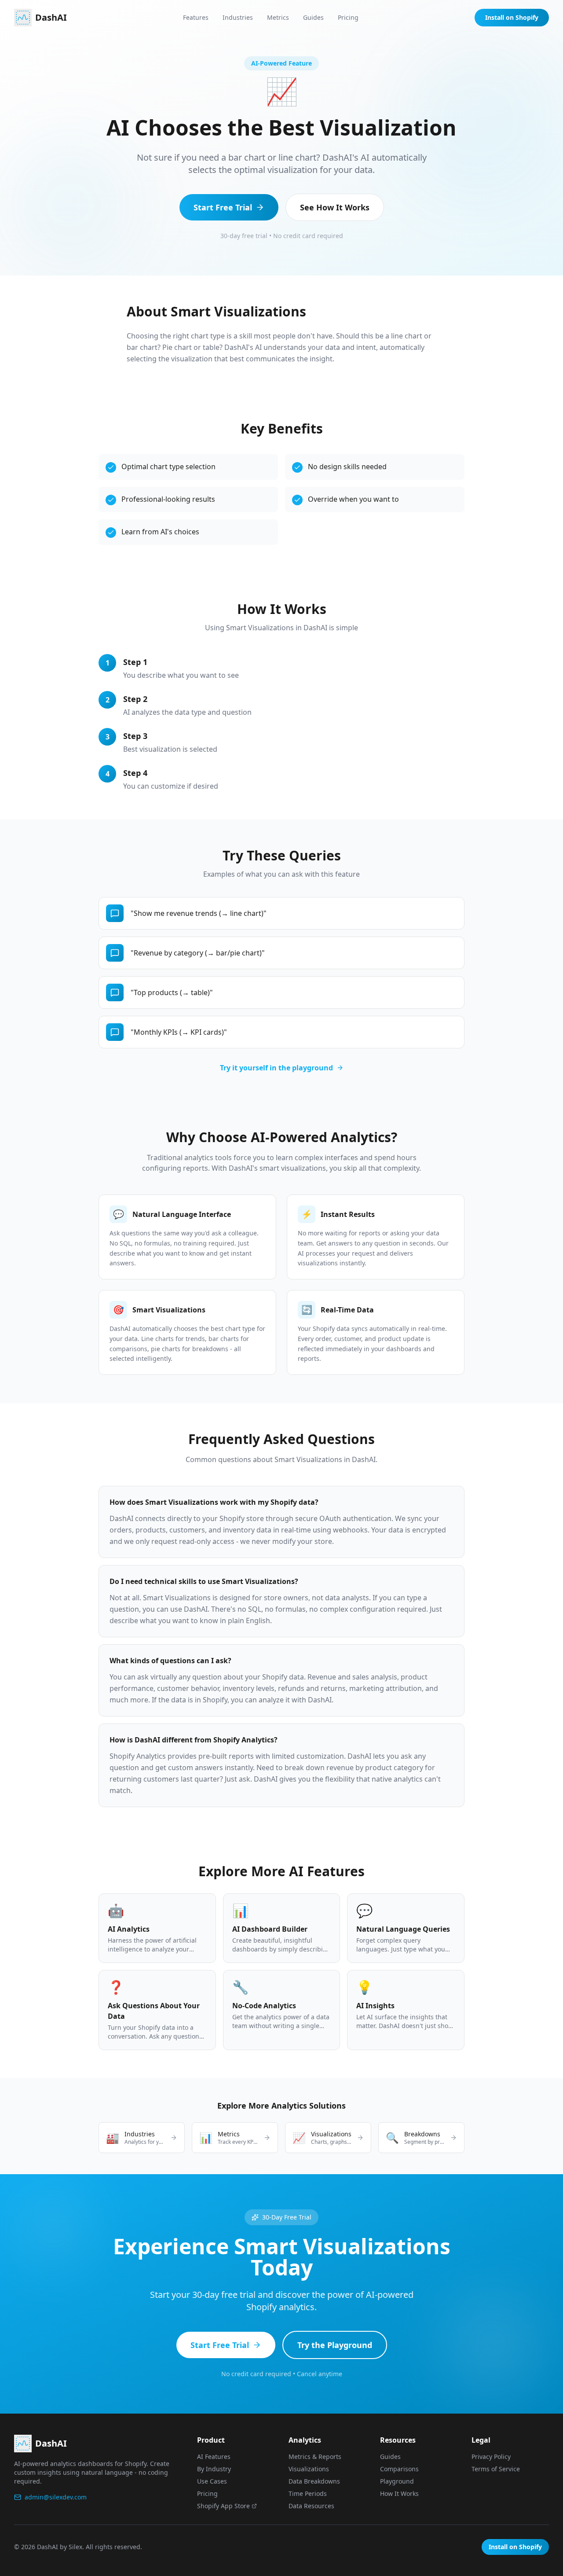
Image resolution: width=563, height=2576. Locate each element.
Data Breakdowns (314, 2481)
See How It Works (335, 207)
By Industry (214, 2469)
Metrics (278, 17)
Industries (238, 17)
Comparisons (399, 2469)
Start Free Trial (223, 207)
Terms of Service (496, 2469)
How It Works (399, 2493)
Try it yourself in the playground (276, 1068)
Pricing (348, 17)
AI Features (214, 2457)
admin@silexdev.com (56, 2497)
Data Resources (311, 2506)
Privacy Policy (491, 2457)
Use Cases (212, 2481)
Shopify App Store (223, 2506)
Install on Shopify (512, 17)
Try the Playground (335, 2345)
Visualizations (309, 2469)
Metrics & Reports (315, 2457)
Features (196, 17)
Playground (397, 2481)
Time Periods (308, 2493)
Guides (313, 17)
